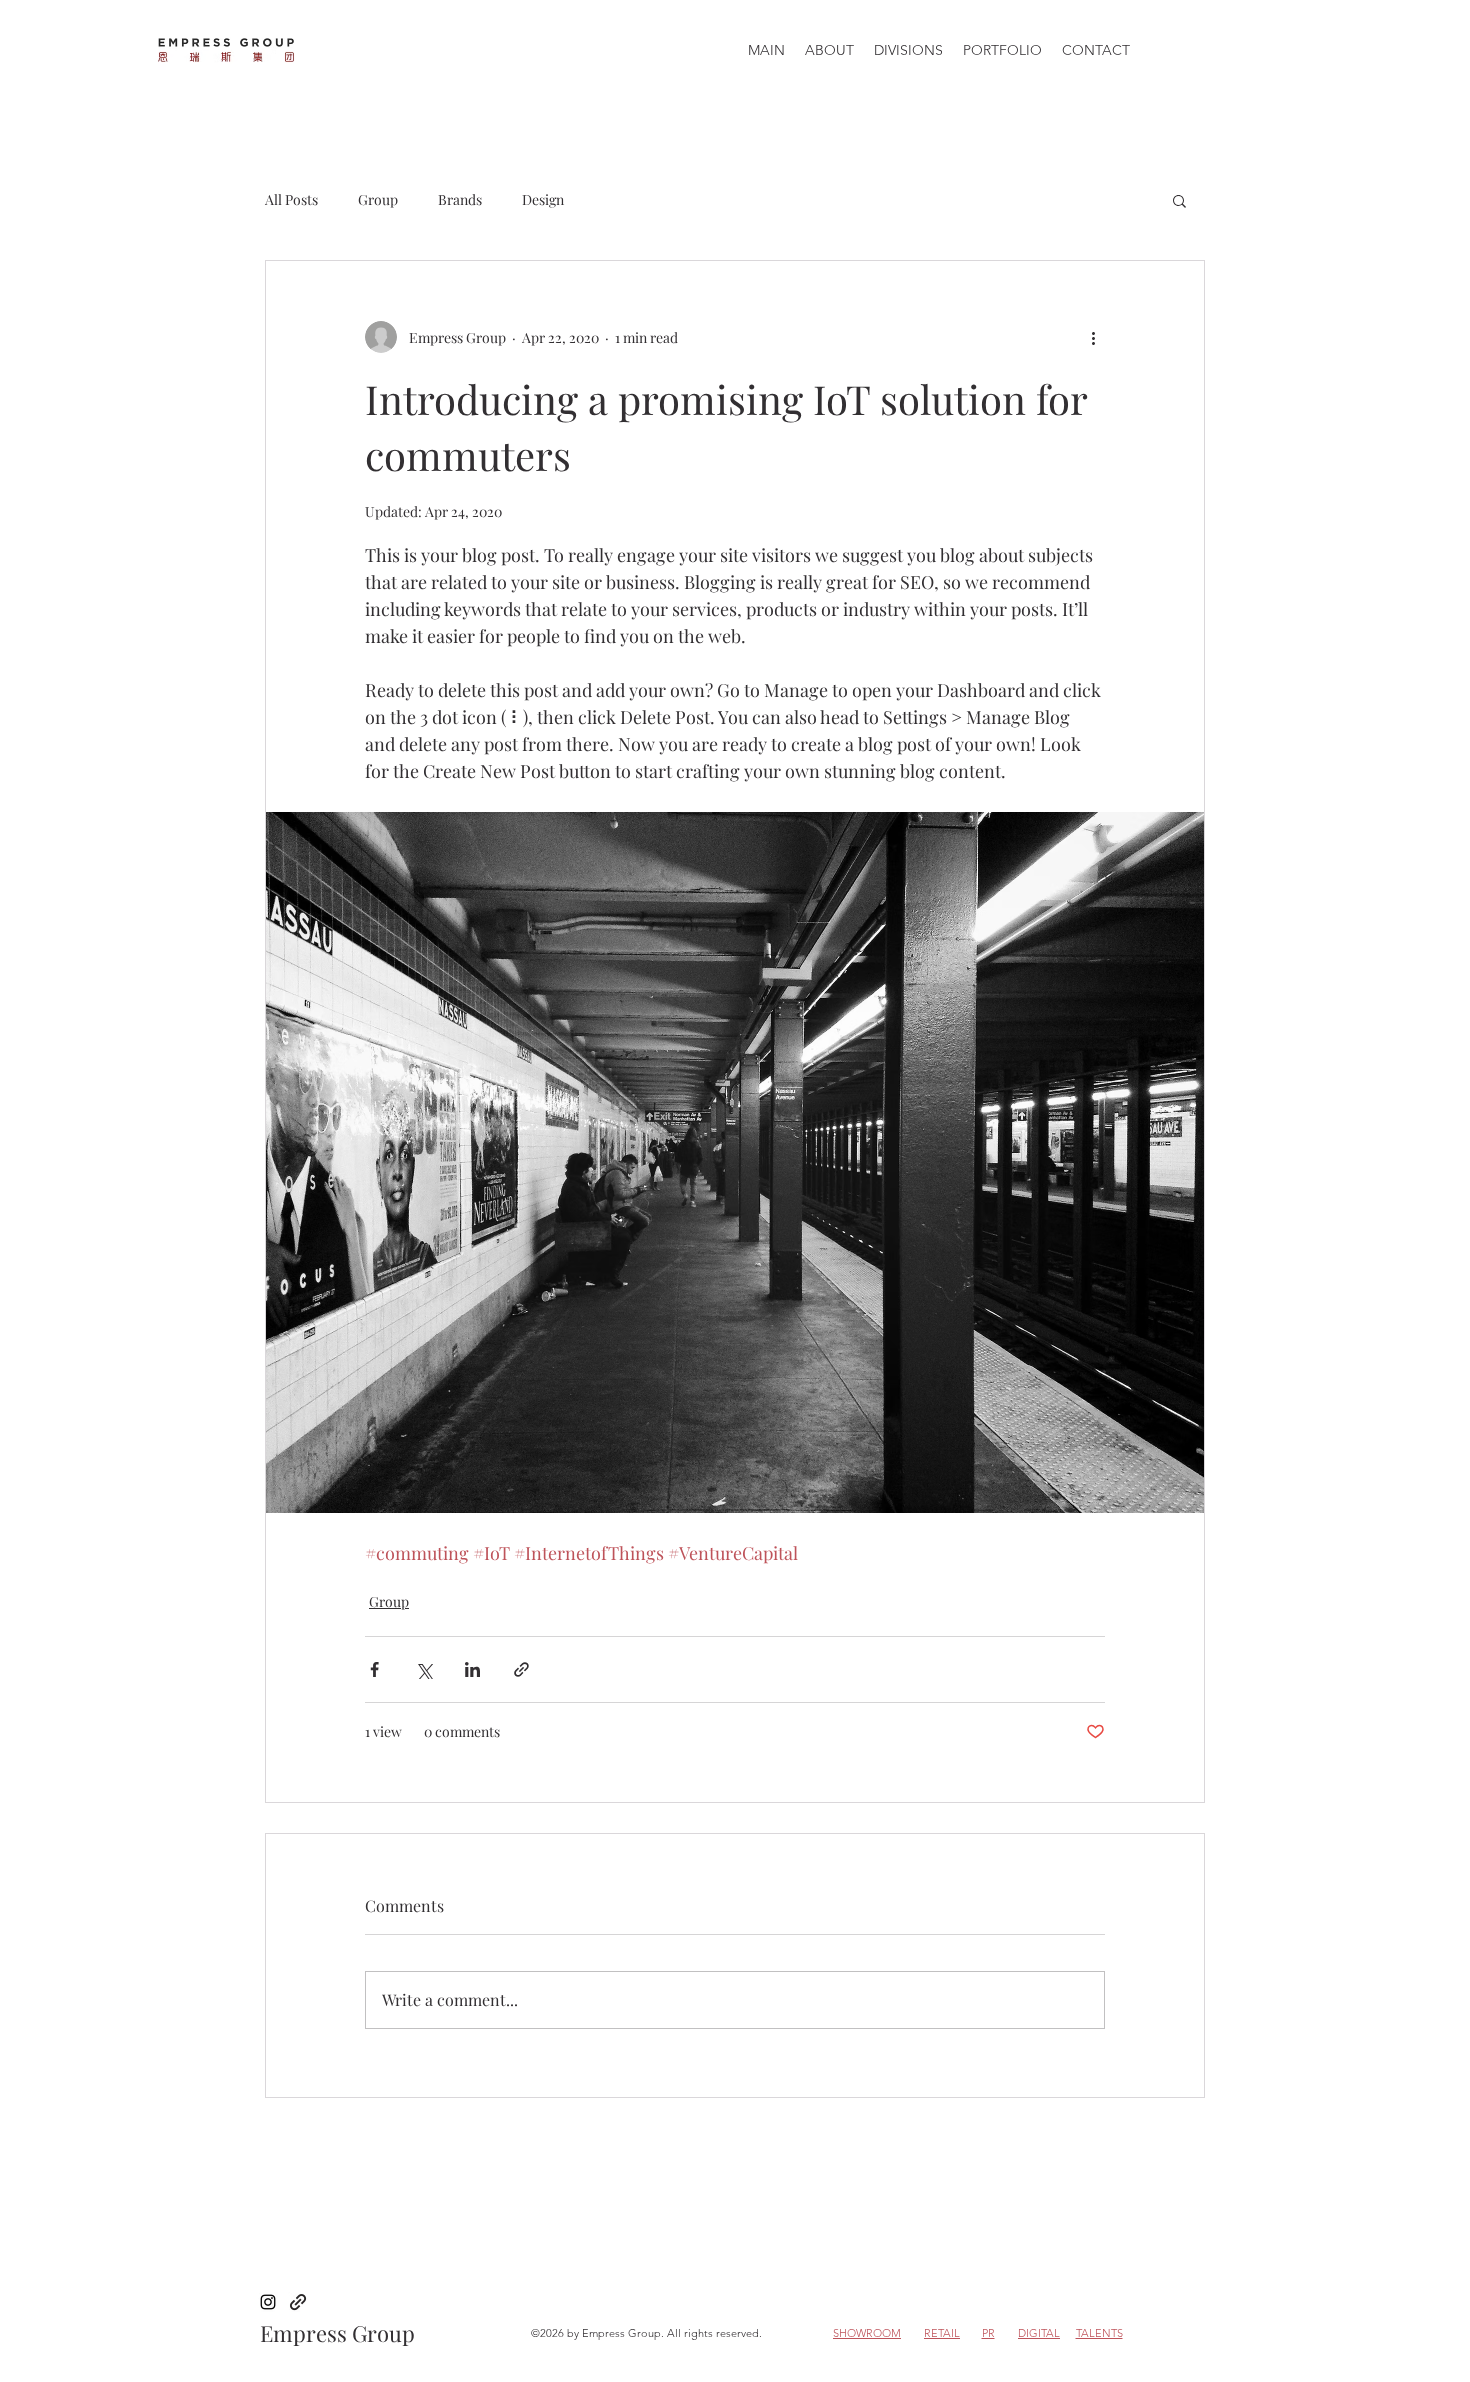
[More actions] (1093, 337)
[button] (1179, 200)
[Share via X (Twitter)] (423, 1669)
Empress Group (337, 2333)
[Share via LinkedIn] (472, 1669)
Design (543, 199)
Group (378, 199)
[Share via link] (521, 1669)
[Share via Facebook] (374, 1669)
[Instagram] (268, 2302)
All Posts (291, 199)
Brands (460, 199)
